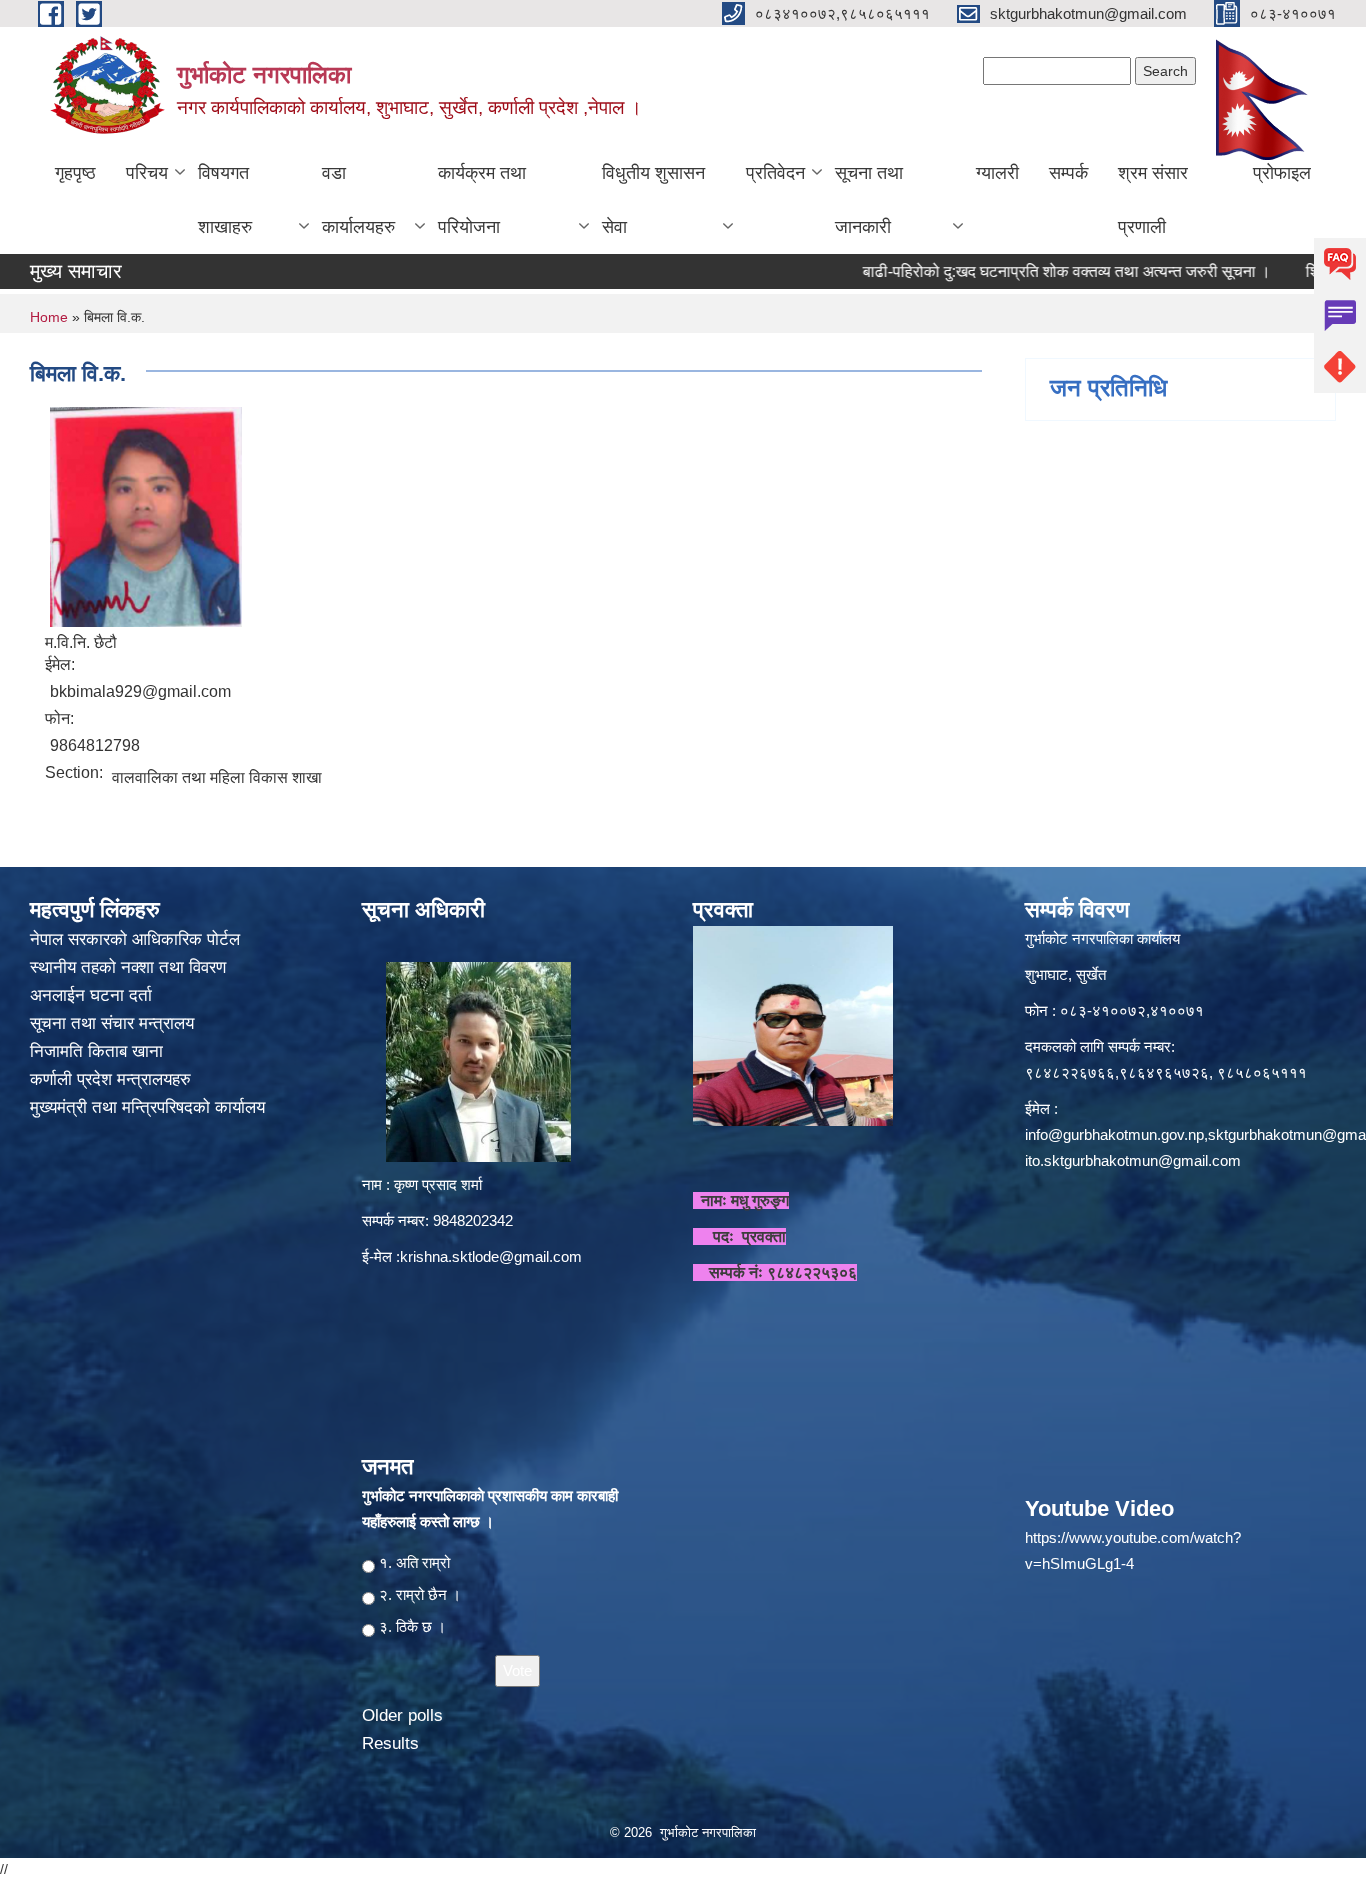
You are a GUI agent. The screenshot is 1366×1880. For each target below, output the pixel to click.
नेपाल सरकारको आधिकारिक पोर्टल (135, 939)
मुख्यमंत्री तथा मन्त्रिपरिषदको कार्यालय (150, 1107)
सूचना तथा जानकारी (869, 200)
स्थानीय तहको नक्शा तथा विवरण (130, 967)
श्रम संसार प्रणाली (1153, 200)
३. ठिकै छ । (412, 1626)
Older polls (402, 1715)
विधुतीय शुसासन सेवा (653, 200)
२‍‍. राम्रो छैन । (420, 1594)
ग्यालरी (997, 173)
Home (49, 317)
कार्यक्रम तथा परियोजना (482, 200)
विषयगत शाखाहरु (225, 200)
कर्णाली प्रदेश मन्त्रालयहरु (110, 1079)
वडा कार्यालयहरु (358, 200)
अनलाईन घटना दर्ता (91, 995)
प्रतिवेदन (775, 173)
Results (390, 1743)
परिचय (147, 173)
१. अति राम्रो (414, 1562)
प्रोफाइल (1282, 173)
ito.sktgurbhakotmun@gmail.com (1133, 1160)
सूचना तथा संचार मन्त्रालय (114, 1023)
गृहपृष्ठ (75, 173)
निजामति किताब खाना (99, 1051)
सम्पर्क (1068, 173)
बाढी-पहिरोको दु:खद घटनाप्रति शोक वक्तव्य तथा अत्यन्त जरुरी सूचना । (1021, 271)
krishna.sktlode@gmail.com (491, 1256)
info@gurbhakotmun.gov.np (1114, 1134)
